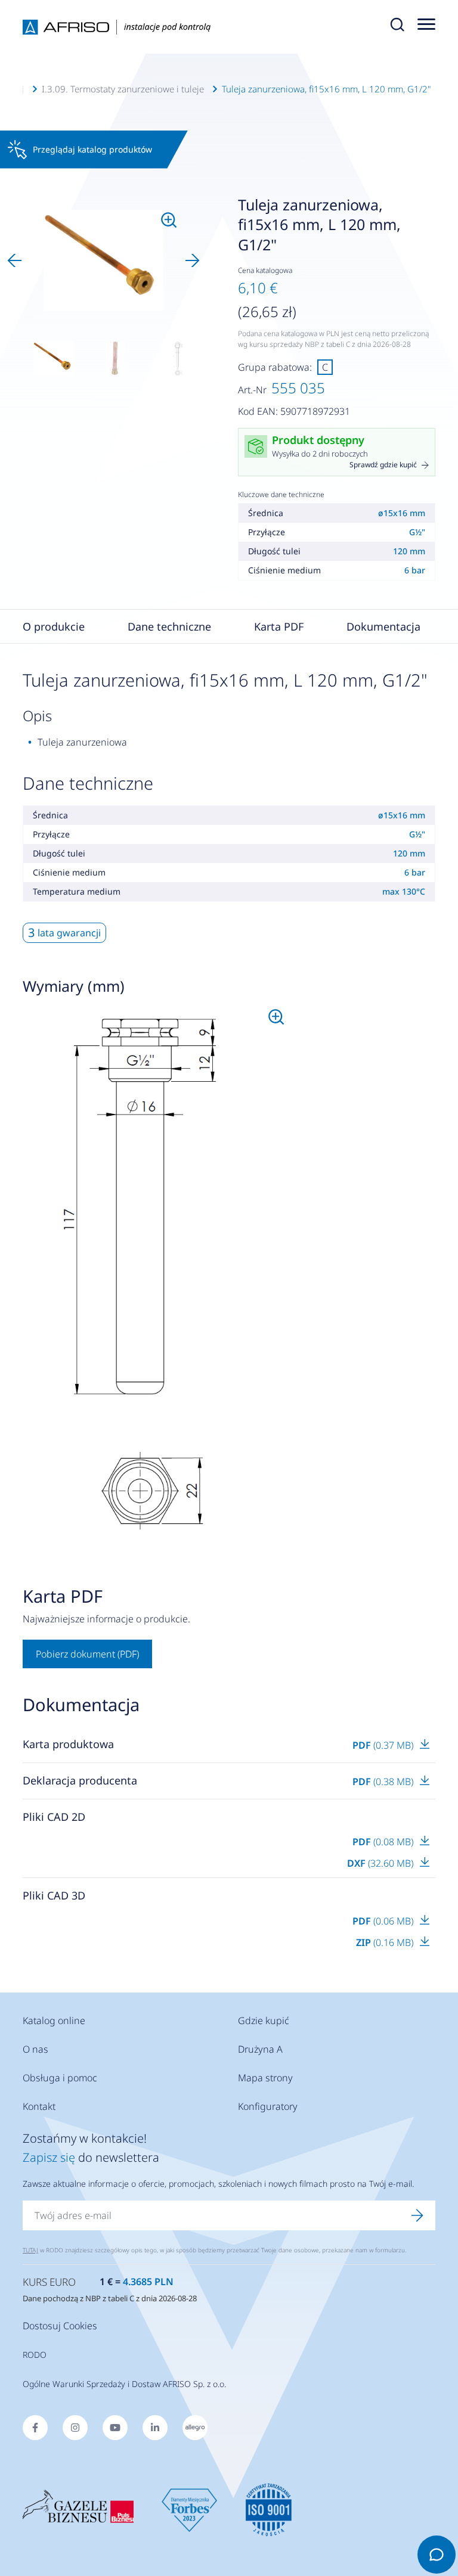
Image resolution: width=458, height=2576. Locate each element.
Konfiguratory (268, 2106)
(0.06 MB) (384, 1921)
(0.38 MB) (384, 1782)
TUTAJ (30, 2250)
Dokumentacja (383, 626)
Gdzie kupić (264, 2021)
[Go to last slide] (14, 260)
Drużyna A (260, 2049)
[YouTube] (115, 2428)
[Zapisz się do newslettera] (417, 2215)
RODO (35, 2355)
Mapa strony (265, 2078)
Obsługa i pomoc (60, 2078)
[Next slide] (193, 260)
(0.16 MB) (386, 1942)
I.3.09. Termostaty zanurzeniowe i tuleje (123, 89)
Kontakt (39, 2106)
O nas (35, 2049)
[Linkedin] (155, 2428)
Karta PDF (279, 626)
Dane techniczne (169, 626)
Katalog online (54, 2021)
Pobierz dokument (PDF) (87, 1654)
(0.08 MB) (384, 1842)
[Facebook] (35, 2428)
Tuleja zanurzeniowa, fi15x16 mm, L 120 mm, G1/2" (326, 89)
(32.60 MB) (381, 1863)
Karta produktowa (68, 1744)
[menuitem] (54, 358)
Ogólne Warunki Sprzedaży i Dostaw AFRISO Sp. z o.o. (124, 2384)
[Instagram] (75, 2428)
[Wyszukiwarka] (397, 27)
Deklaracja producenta (80, 1780)
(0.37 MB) (384, 1745)
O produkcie (54, 626)
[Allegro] (195, 2428)
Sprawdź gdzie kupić (383, 465)
